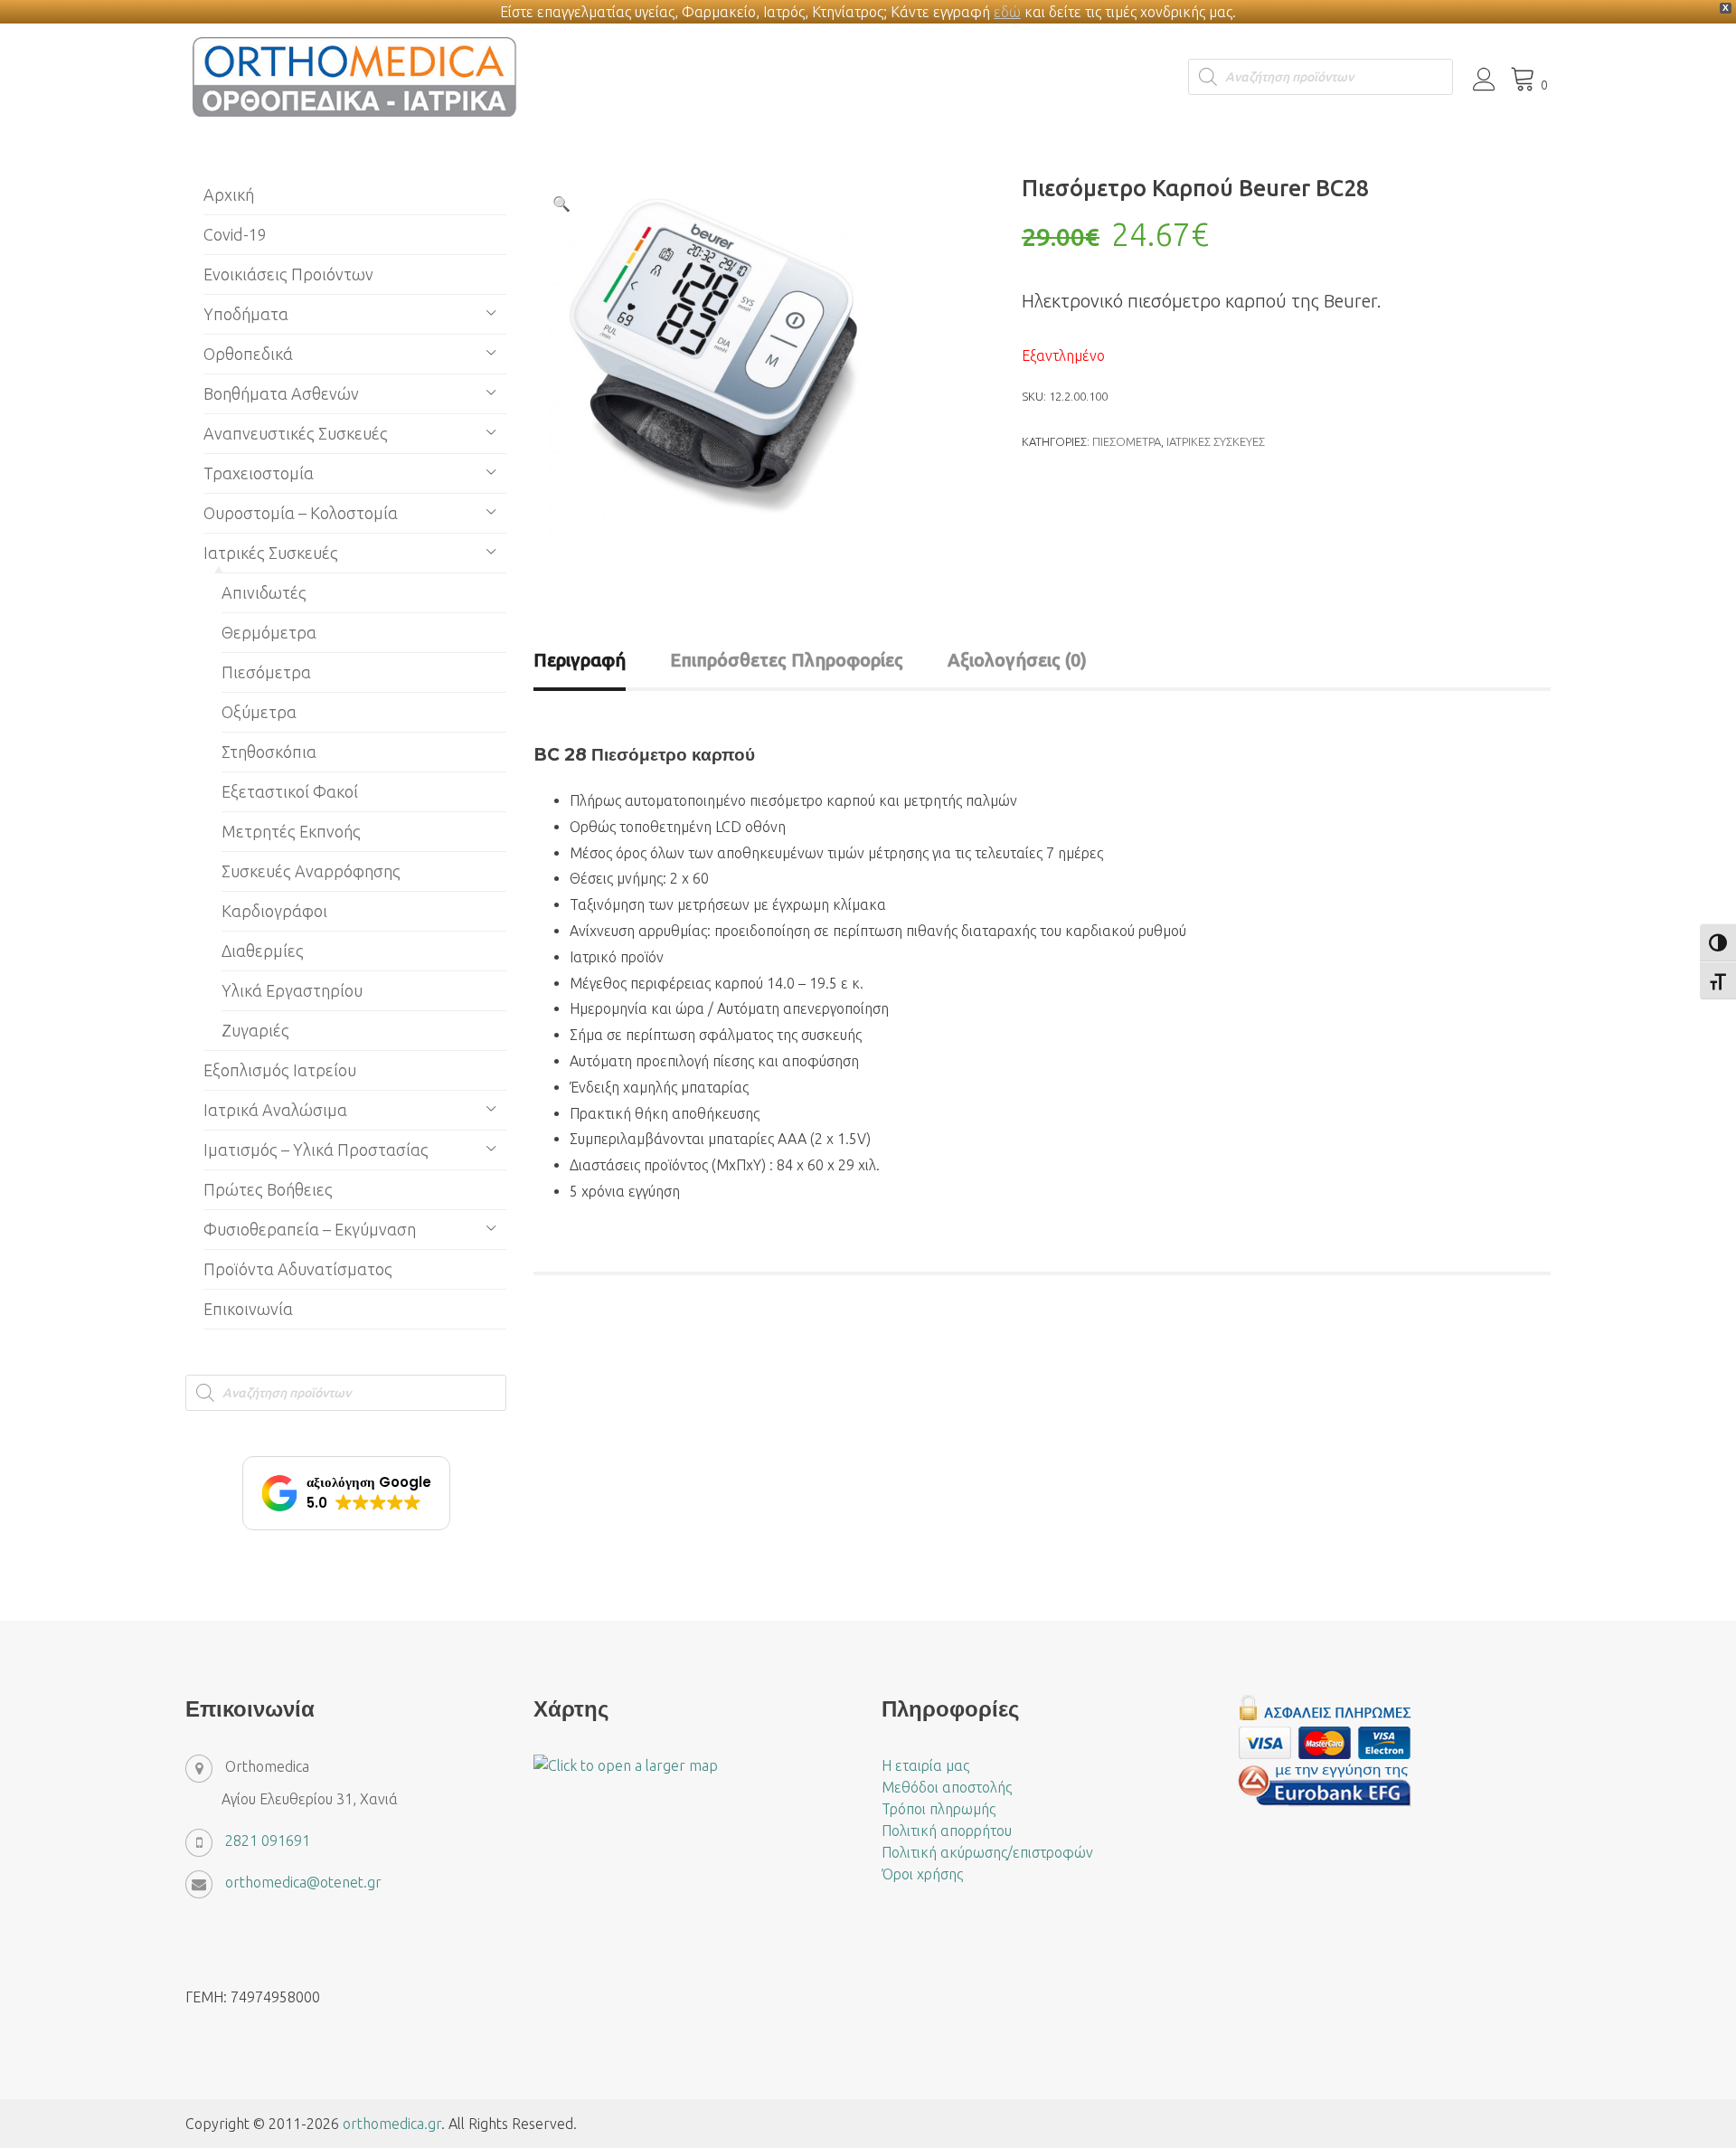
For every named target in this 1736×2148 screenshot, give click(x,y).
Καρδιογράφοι (274, 911)
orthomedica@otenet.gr (303, 1882)
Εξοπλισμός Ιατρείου (280, 1070)
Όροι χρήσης (922, 1874)
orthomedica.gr (392, 2124)
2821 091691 (268, 1840)
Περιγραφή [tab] (580, 660)
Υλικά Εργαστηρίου (292, 990)
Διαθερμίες (263, 951)
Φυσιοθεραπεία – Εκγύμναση (310, 1229)
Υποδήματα (246, 314)
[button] (561, 203)
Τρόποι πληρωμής (939, 1809)
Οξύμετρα (259, 712)
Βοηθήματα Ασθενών (281, 393)
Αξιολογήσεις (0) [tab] (1017, 660)
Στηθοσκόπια (269, 752)
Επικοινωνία (248, 1309)
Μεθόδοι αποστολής (947, 1787)
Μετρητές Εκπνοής (291, 831)
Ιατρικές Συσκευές (1216, 441)
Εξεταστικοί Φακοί (290, 791)
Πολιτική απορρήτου (947, 1831)
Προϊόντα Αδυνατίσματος (298, 1269)
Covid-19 (235, 234)
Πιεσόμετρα (1127, 441)
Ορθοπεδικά (248, 354)
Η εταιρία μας (925, 1765)
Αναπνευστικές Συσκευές (296, 433)
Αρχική (229, 194)
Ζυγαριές (255, 1030)
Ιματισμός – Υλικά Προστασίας (316, 1150)
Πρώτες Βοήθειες (268, 1189)
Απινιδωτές (264, 592)
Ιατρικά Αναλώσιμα (275, 1110)
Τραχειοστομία (259, 473)
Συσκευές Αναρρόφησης (311, 871)
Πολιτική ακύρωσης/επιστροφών (987, 1852)
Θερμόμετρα (269, 632)
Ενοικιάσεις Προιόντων (288, 274)
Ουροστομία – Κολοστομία (301, 513)
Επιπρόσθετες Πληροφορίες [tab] (787, 660)
